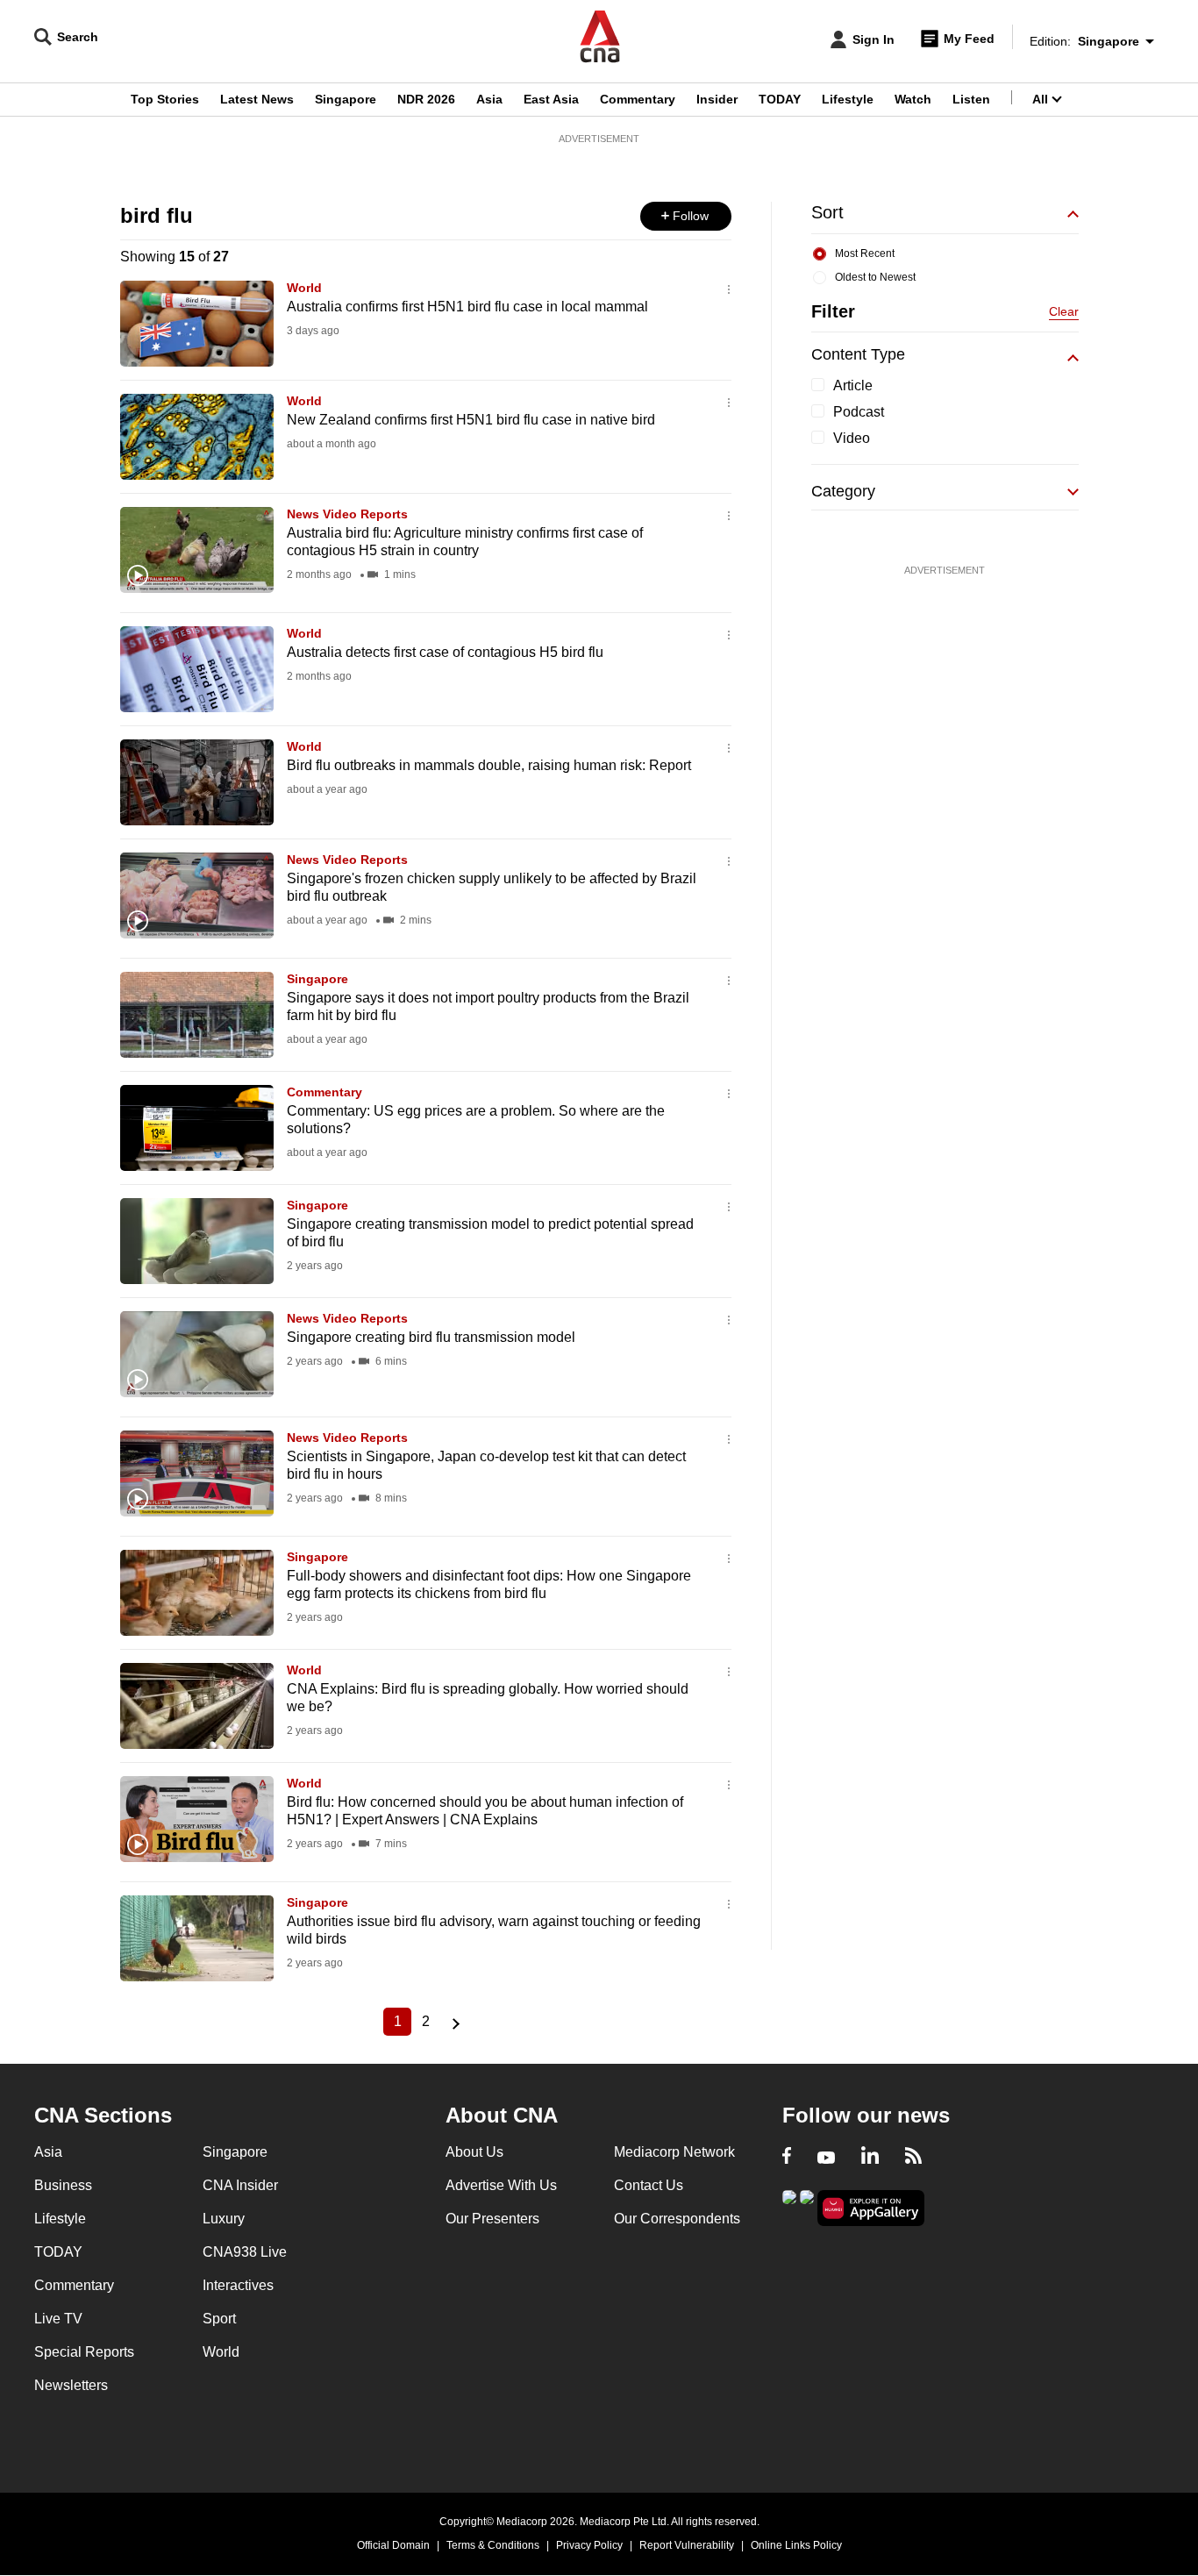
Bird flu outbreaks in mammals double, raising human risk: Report (489, 765)
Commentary (638, 99)
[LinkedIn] (870, 2158)
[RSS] (913, 2158)
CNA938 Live (245, 2252)
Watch (913, 99)
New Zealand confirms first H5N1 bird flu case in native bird (471, 420)
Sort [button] (827, 212)
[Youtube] (826, 2158)
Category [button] (843, 491)
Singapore (346, 99)
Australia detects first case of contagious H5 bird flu (445, 652)
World (304, 288)
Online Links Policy (796, 2545)
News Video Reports (347, 514)
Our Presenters (492, 2219)
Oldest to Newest (875, 277)
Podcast (859, 412)
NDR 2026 (426, 99)
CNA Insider (240, 2185)
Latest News (257, 99)
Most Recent (865, 253)
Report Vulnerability (687, 2545)
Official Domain (393, 2545)
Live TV (58, 2319)
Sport (219, 2319)
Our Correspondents (677, 2219)
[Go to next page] (453, 2022)
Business (63, 2185)
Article (853, 385)
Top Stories (165, 99)
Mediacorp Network (674, 2152)
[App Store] (807, 2206)
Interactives (238, 2285)
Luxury (224, 2219)
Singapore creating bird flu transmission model (431, 1337)
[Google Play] (789, 2206)
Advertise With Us (501, 2185)
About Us (474, 2152)
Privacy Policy (589, 2545)
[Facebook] (787, 2158)
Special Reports (84, 2352)
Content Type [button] (858, 354)
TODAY (780, 99)
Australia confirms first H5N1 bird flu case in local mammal (467, 307)
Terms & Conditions (493, 2545)
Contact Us (649, 2185)
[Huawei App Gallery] (871, 2208)
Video (852, 438)
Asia (489, 99)
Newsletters (71, 2385)
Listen (971, 99)
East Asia (551, 99)
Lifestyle (848, 99)
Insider (717, 99)
